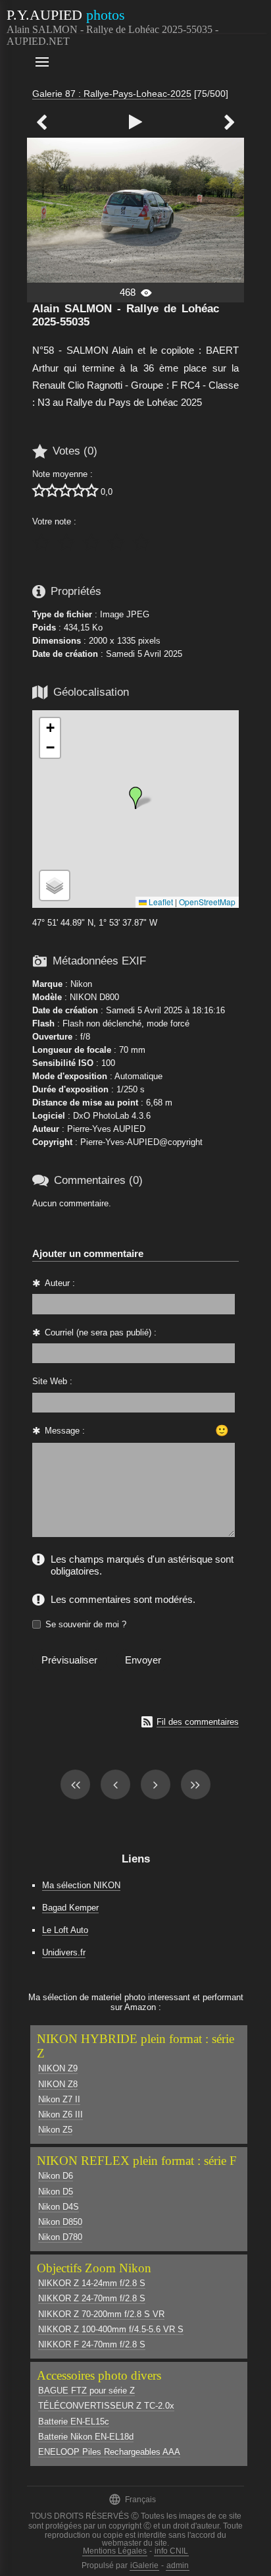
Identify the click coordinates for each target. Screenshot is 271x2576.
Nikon (81, 984)
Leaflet (160, 902)
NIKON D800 (94, 997)
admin (178, 2565)
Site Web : (52, 1381)
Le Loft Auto (65, 1930)
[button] (135, 798)
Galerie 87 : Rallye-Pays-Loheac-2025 (112, 94)
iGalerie (144, 2565)
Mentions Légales (115, 2551)
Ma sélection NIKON (81, 1885)
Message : (65, 1431)
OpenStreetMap (207, 902)
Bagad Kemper (70, 1908)
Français (132, 2499)
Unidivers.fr (64, 1952)
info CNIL (171, 2551)
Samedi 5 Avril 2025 (144, 654)
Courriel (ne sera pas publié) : (101, 1332)
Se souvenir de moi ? (86, 1624)
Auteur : (60, 1283)
